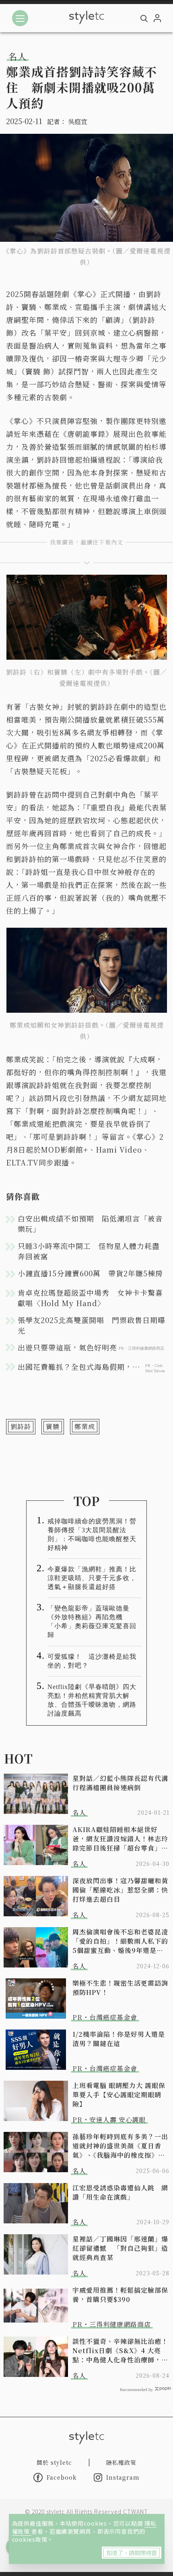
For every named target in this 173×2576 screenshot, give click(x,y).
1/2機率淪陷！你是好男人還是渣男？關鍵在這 (119, 2039)
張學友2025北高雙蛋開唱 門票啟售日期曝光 (92, 1325)
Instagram (123, 2477)
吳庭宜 (78, 122)
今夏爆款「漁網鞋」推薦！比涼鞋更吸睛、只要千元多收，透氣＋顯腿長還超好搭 (92, 1578)
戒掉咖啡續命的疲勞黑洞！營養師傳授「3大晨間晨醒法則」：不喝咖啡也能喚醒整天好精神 (92, 1534)
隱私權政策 (121, 2462)
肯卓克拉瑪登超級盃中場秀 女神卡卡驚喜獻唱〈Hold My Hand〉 (90, 1298)
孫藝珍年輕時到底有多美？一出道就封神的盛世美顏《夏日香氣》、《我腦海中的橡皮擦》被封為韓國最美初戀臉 (120, 2146)
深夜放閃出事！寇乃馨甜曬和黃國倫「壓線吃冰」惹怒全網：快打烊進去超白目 (120, 1890)
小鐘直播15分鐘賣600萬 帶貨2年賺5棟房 (90, 1273)
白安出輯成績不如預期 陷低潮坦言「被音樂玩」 (90, 1224)
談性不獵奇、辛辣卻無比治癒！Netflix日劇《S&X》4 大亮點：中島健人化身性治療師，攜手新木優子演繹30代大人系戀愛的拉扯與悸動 (120, 2351)
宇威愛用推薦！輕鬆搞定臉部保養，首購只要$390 (120, 2295)
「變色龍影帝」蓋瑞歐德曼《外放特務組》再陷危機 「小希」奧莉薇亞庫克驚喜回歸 (92, 1621)
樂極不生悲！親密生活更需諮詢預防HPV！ (120, 1988)
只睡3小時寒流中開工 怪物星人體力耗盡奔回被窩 (89, 1251)
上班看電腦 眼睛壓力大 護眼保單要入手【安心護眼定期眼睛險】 (119, 2095)
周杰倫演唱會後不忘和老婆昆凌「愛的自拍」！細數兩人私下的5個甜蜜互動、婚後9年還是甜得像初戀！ (120, 1941)
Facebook (62, 2477)
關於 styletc (54, 2462)
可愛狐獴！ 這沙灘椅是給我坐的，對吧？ (92, 1661)
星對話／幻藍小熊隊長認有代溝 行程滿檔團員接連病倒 (121, 1783)
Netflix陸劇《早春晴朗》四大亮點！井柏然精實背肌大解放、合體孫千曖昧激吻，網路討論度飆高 (92, 1700)
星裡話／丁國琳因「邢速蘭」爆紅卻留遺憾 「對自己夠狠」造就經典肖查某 (120, 2248)
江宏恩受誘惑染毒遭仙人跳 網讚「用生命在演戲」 (120, 2192)
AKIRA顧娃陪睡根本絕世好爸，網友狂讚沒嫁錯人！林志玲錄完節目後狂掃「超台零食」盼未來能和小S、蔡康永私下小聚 (120, 1839)
